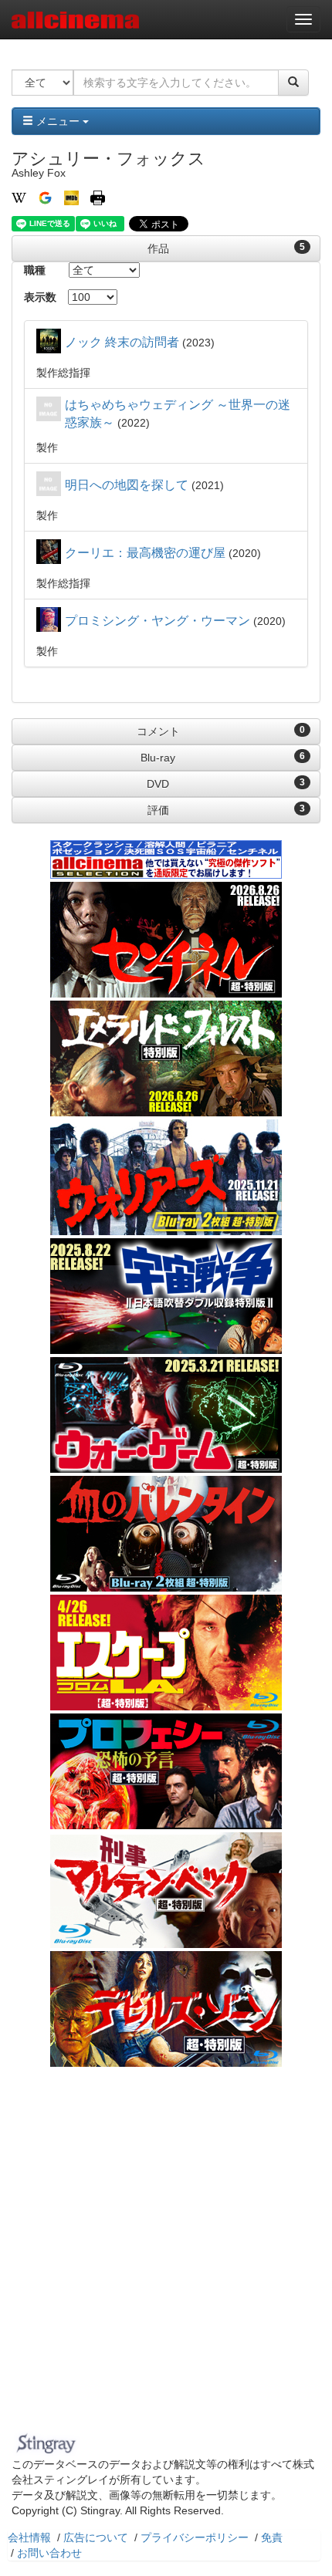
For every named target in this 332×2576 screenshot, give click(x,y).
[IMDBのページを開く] (71, 197)
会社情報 (29, 2537)
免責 (272, 2537)
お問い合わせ (49, 2553)
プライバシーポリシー (195, 2537)
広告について (96, 2537)
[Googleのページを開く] (45, 197)
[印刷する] (98, 197)
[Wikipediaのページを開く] (19, 197)
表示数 (40, 297)
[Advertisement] (166, 2254)
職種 (35, 270)
